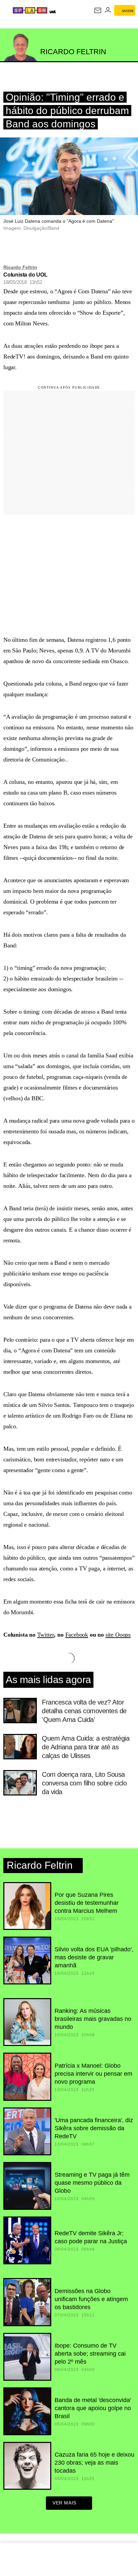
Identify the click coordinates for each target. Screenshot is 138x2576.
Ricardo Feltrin (20, 267)
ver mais (64, 2503)
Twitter (46, 1635)
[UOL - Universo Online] (52, 12)
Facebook (77, 1635)
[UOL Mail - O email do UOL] (98, 10)
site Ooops (118, 1635)
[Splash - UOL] (30, 10)
